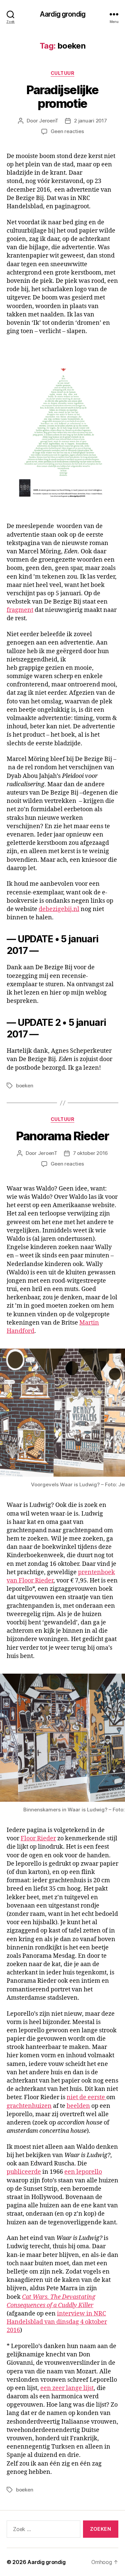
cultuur (63, 73)
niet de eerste (86, 2097)
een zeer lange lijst (67, 2388)
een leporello (83, 2172)
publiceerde (24, 2172)
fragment (20, 610)
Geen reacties (67, 131)
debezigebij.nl (59, 909)
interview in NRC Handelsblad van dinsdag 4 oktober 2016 (57, 2322)
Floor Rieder (38, 1839)
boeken (24, 1086)
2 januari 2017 (90, 121)
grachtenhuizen (29, 2106)
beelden (78, 2106)
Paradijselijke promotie (62, 97)
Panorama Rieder (62, 1136)
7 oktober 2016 (90, 1153)
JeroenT (49, 121)
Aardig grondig (62, 14)
